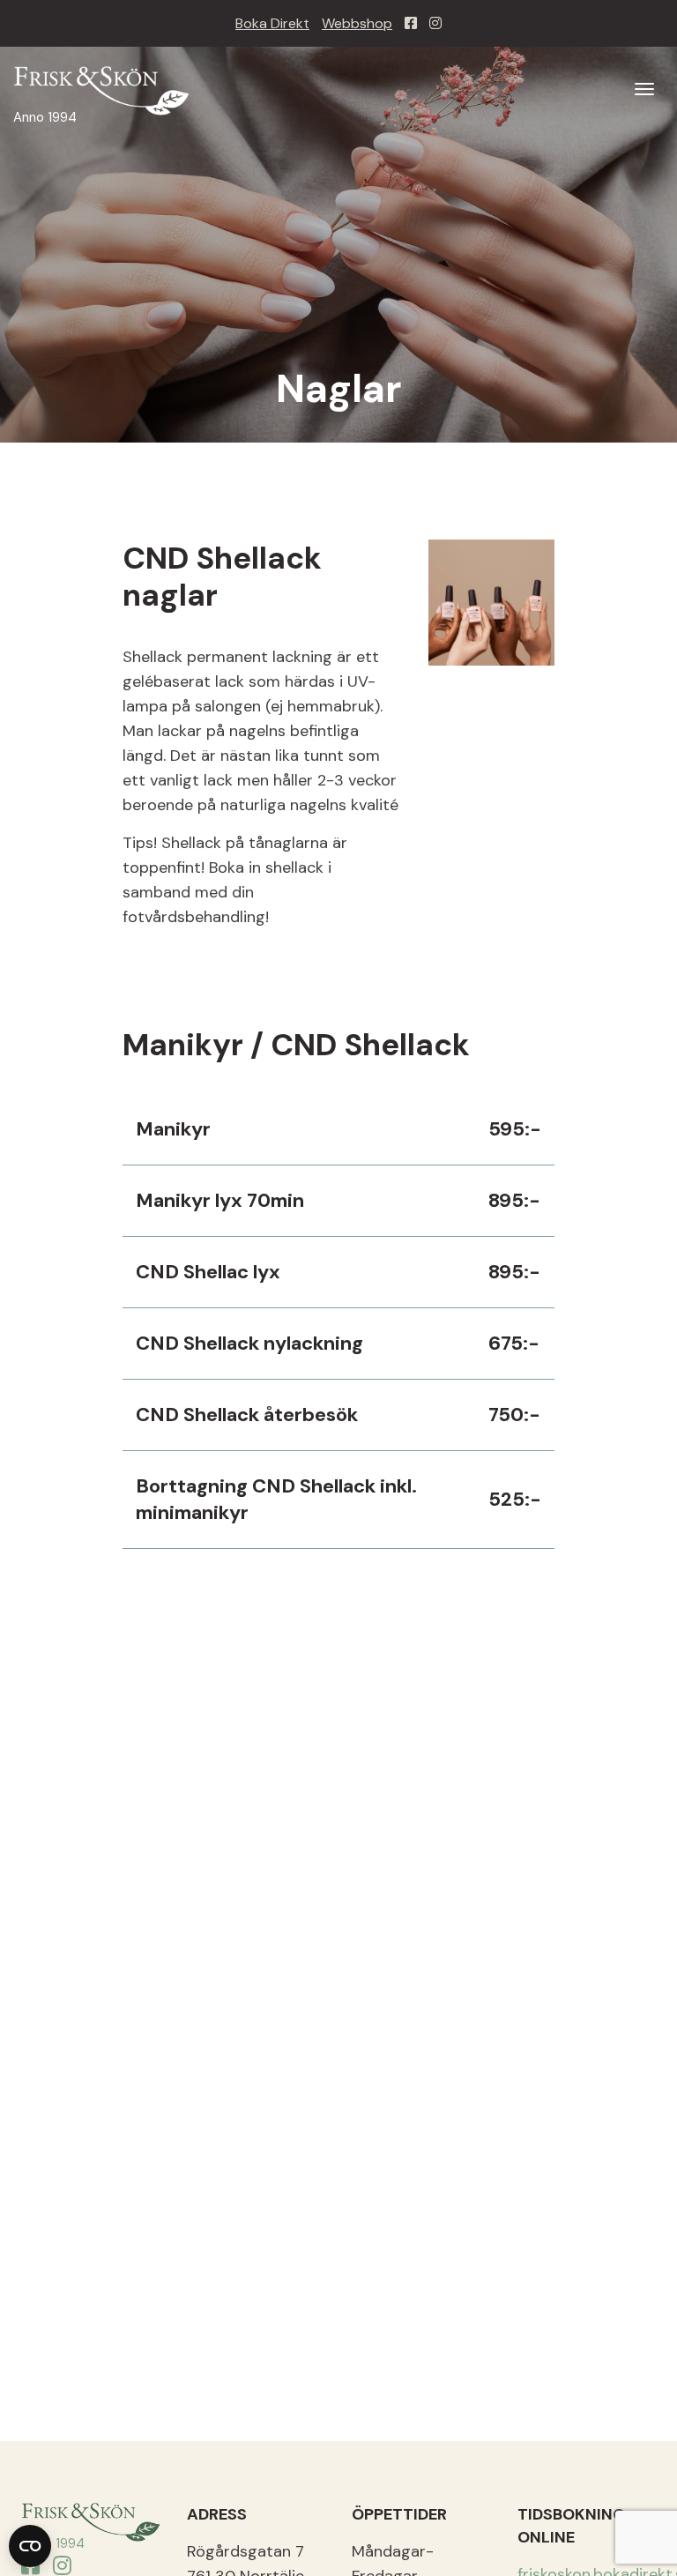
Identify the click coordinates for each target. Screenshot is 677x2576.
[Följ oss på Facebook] (411, 23)
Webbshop (357, 23)
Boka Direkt (272, 23)
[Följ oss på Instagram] (435, 23)
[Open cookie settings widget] (30, 2546)
